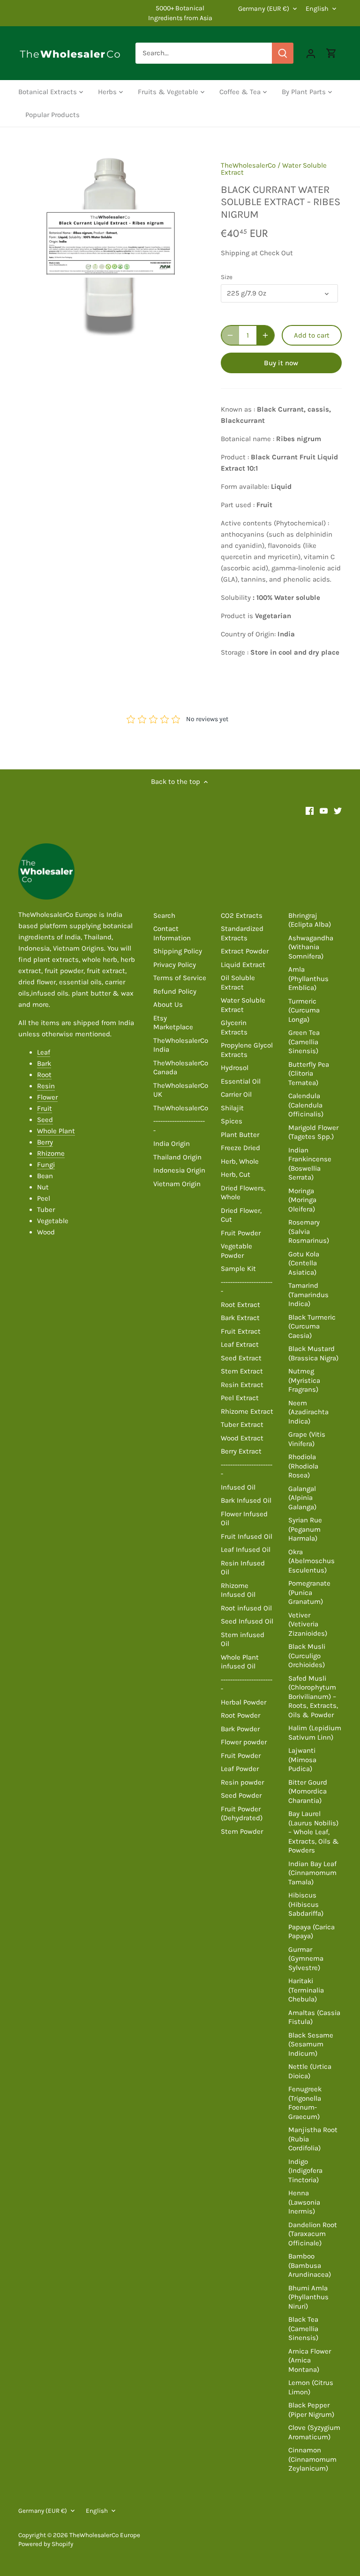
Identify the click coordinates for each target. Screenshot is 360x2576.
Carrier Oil (236, 1094)
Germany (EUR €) (264, 9)
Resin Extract (242, 1385)
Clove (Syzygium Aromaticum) (314, 2432)
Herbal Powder (244, 1702)
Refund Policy (175, 991)
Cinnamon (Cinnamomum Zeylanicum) (312, 2459)
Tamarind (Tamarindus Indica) (308, 1295)
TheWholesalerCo (248, 165)
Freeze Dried (240, 1148)
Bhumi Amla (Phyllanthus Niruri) (308, 2297)
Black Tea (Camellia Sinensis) (303, 2329)
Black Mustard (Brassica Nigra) (313, 1353)
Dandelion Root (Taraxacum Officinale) (313, 2234)
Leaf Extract (240, 1344)
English (317, 9)
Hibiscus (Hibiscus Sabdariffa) (306, 1904)
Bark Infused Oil (246, 1500)
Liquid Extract (243, 965)
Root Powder (240, 1715)
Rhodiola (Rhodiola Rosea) (303, 1466)
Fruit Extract (241, 1331)
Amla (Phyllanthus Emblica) (308, 978)
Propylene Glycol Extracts (247, 1050)
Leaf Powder (240, 1769)
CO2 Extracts (242, 915)
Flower (47, 1097)
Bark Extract (240, 1318)
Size (227, 277)
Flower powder (244, 1742)
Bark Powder (240, 1729)
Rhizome (51, 1153)
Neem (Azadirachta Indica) (308, 1412)
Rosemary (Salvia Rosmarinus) (309, 1231)
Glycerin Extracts (234, 1027)
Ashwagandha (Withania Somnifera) (311, 947)
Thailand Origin (177, 1157)
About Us (168, 1004)
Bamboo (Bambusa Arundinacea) (310, 2265)
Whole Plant (56, 1131)
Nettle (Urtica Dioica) (310, 2071)
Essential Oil (241, 1081)
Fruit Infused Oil (247, 1536)
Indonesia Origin (179, 1170)
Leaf (44, 1052)
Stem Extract (242, 1371)
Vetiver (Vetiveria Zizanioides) (308, 1624)
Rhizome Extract (247, 1411)
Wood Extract (242, 1438)
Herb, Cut (236, 1174)
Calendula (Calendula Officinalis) (306, 1105)
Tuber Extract (242, 1425)
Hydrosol (235, 1068)
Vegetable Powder (236, 1251)
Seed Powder (241, 1795)
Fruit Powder (241, 1233)
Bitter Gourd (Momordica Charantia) (308, 1791)
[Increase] (265, 335)
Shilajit (232, 1108)
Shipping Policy (178, 951)
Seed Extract (241, 1358)
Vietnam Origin (177, 1184)
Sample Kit (238, 1269)
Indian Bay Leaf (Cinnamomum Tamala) (312, 1873)
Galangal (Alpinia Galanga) (302, 1498)
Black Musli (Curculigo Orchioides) (307, 1656)
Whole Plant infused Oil (240, 1662)
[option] (111, 244)
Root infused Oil (246, 1608)
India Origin (172, 1144)
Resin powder (242, 1782)
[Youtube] (324, 810)
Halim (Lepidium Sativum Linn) (315, 1733)
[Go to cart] (331, 53)
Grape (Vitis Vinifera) (307, 1439)
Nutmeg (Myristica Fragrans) (304, 1380)
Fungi (46, 1165)
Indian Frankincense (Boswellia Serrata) (310, 1164)
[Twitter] (338, 810)
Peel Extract (240, 1398)
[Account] (311, 53)
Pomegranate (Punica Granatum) (309, 1592)
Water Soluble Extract (243, 1005)
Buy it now (281, 363)
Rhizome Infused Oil (238, 1590)
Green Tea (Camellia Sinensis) (304, 1042)
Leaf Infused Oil (246, 1550)
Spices (232, 1121)
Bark (44, 1063)
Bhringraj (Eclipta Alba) (310, 920)
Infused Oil (238, 1487)
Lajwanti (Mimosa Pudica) (302, 1760)
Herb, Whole (240, 1161)
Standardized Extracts (242, 933)
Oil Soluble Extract (238, 982)
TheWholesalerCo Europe (105, 2535)
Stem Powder (242, 1831)
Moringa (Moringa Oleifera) (302, 1200)
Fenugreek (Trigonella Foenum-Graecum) (305, 2103)
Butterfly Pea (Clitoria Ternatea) (309, 1074)
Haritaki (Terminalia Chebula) (306, 1990)
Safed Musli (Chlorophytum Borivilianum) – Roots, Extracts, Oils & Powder (313, 1697)
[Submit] (283, 53)
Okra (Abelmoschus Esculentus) (311, 1561)
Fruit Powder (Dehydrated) (242, 1814)
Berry (45, 1142)
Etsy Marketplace (173, 1023)
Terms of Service (180, 978)
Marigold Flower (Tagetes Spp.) (313, 1132)
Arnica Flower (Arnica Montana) (310, 2360)
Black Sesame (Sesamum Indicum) (311, 2044)
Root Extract (240, 1305)
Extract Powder (245, 951)
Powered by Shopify (46, 2544)
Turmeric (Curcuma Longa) (304, 1010)
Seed (45, 1120)
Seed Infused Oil (247, 1621)
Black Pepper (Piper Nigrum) (311, 2410)
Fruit (45, 1108)
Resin (46, 1086)
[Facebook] (310, 810)
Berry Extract (241, 1451)
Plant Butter (240, 1135)
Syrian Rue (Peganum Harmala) (305, 1529)
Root (44, 1075)
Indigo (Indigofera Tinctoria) (305, 2171)
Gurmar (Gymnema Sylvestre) (306, 1959)
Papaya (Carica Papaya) (311, 1932)
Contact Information (172, 933)
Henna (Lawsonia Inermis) (304, 2202)
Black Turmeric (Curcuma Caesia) (312, 1326)
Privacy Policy (175, 965)
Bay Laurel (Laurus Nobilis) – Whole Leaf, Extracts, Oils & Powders (314, 1832)
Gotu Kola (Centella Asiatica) (304, 1263)
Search (164, 915)
